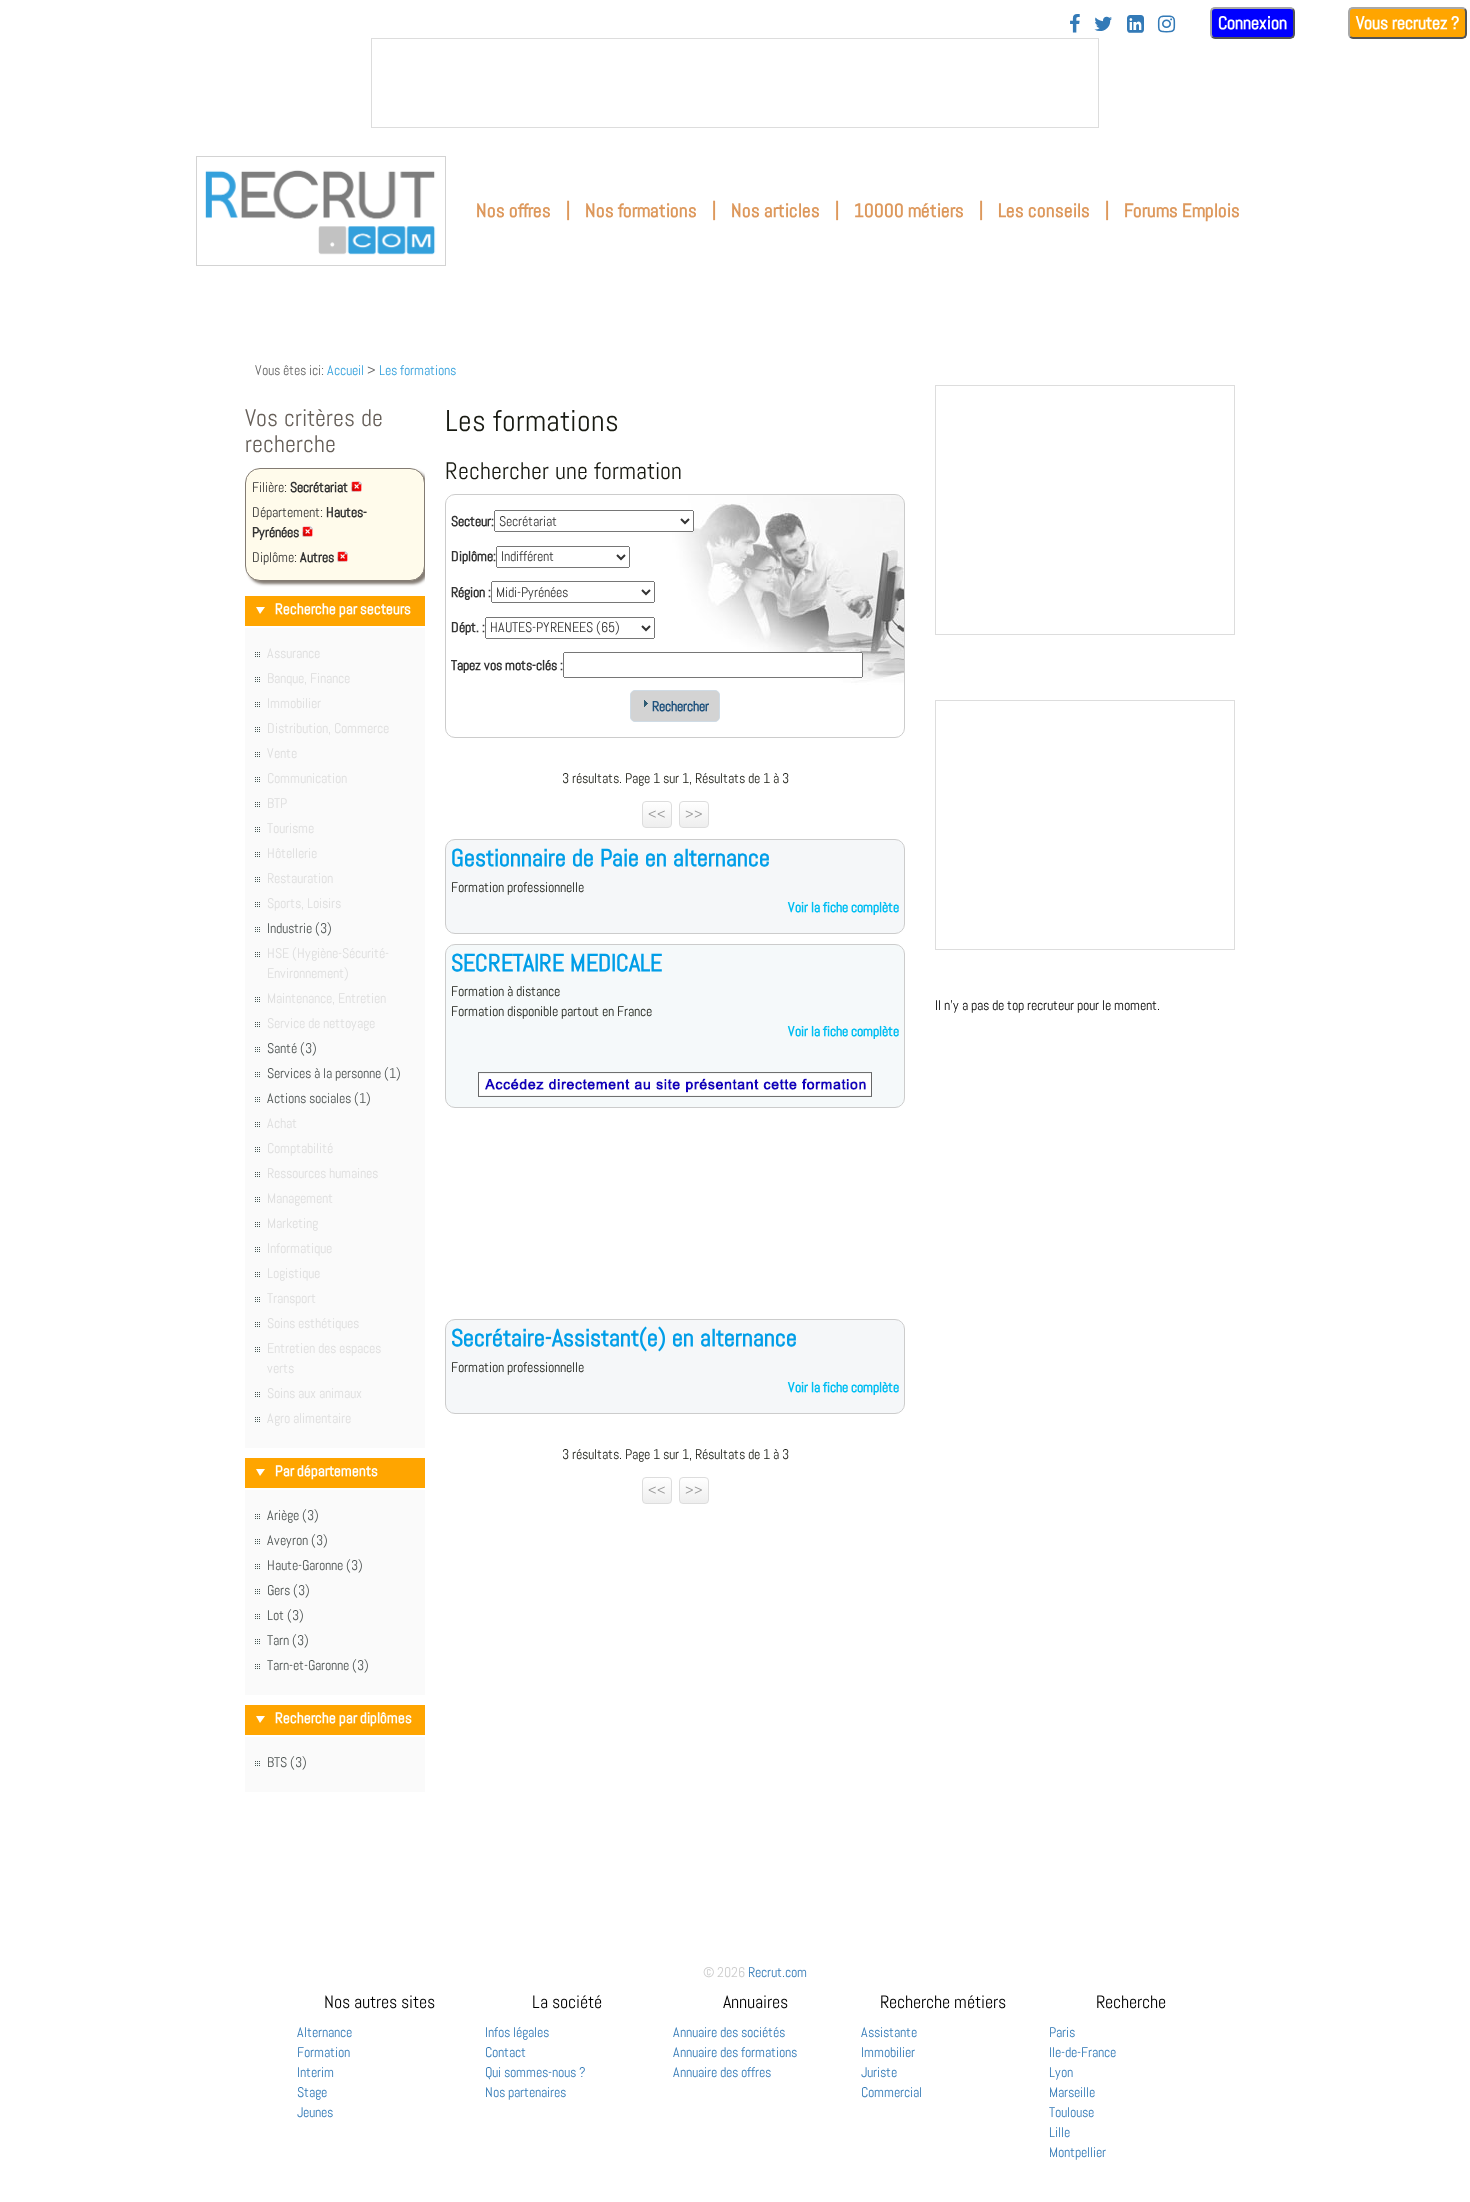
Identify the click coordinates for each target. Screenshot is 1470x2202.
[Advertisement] (675, 1229)
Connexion (1252, 22)
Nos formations (641, 210)
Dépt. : (468, 627)
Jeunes (315, 2112)
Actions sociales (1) (319, 1098)
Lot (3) (285, 1615)
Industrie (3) (299, 928)
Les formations (417, 370)
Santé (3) (292, 1048)
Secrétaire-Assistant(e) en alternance (624, 1337)
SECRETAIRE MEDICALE (556, 962)
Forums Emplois (1182, 210)
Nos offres (513, 210)
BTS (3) (287, 1762)
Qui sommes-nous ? (535, 2072)
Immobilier (888, 2052)
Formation (323, 2052)
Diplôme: (473, 556)
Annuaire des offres (722, 2072)
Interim (315, 2072)
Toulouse (1071, 2112)
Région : (471, 592)
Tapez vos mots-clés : (507, 665)
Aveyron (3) (297, 1540)
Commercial (891, 2092)
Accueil (345, 370)
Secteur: (472, 521)
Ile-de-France (1082, 2052)
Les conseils (1044, 210)
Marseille (1072, 2092)
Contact (505, 2052)
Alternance (324, 2032)
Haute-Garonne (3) (315, 1565)
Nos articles (775, 210)
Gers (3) (288, 1590)
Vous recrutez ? (1407, 22)
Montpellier (1077, 2152)
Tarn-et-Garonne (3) (318, 1665)
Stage (312, 2092)
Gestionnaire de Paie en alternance (610, 857)
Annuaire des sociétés (729, 2032)
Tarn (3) (288, 1640)
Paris (1062, 2032)
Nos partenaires (525, 2092)
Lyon (1061, 2072)
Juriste (879, 2072)
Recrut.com (777, 1972)
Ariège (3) (293, 1515)
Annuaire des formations (735, 2052)
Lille (1059, 2132)
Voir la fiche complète (843, 907)
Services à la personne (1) (334, 1073)
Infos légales (517, 2032)
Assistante (889, 2032)
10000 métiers (909, 210)
